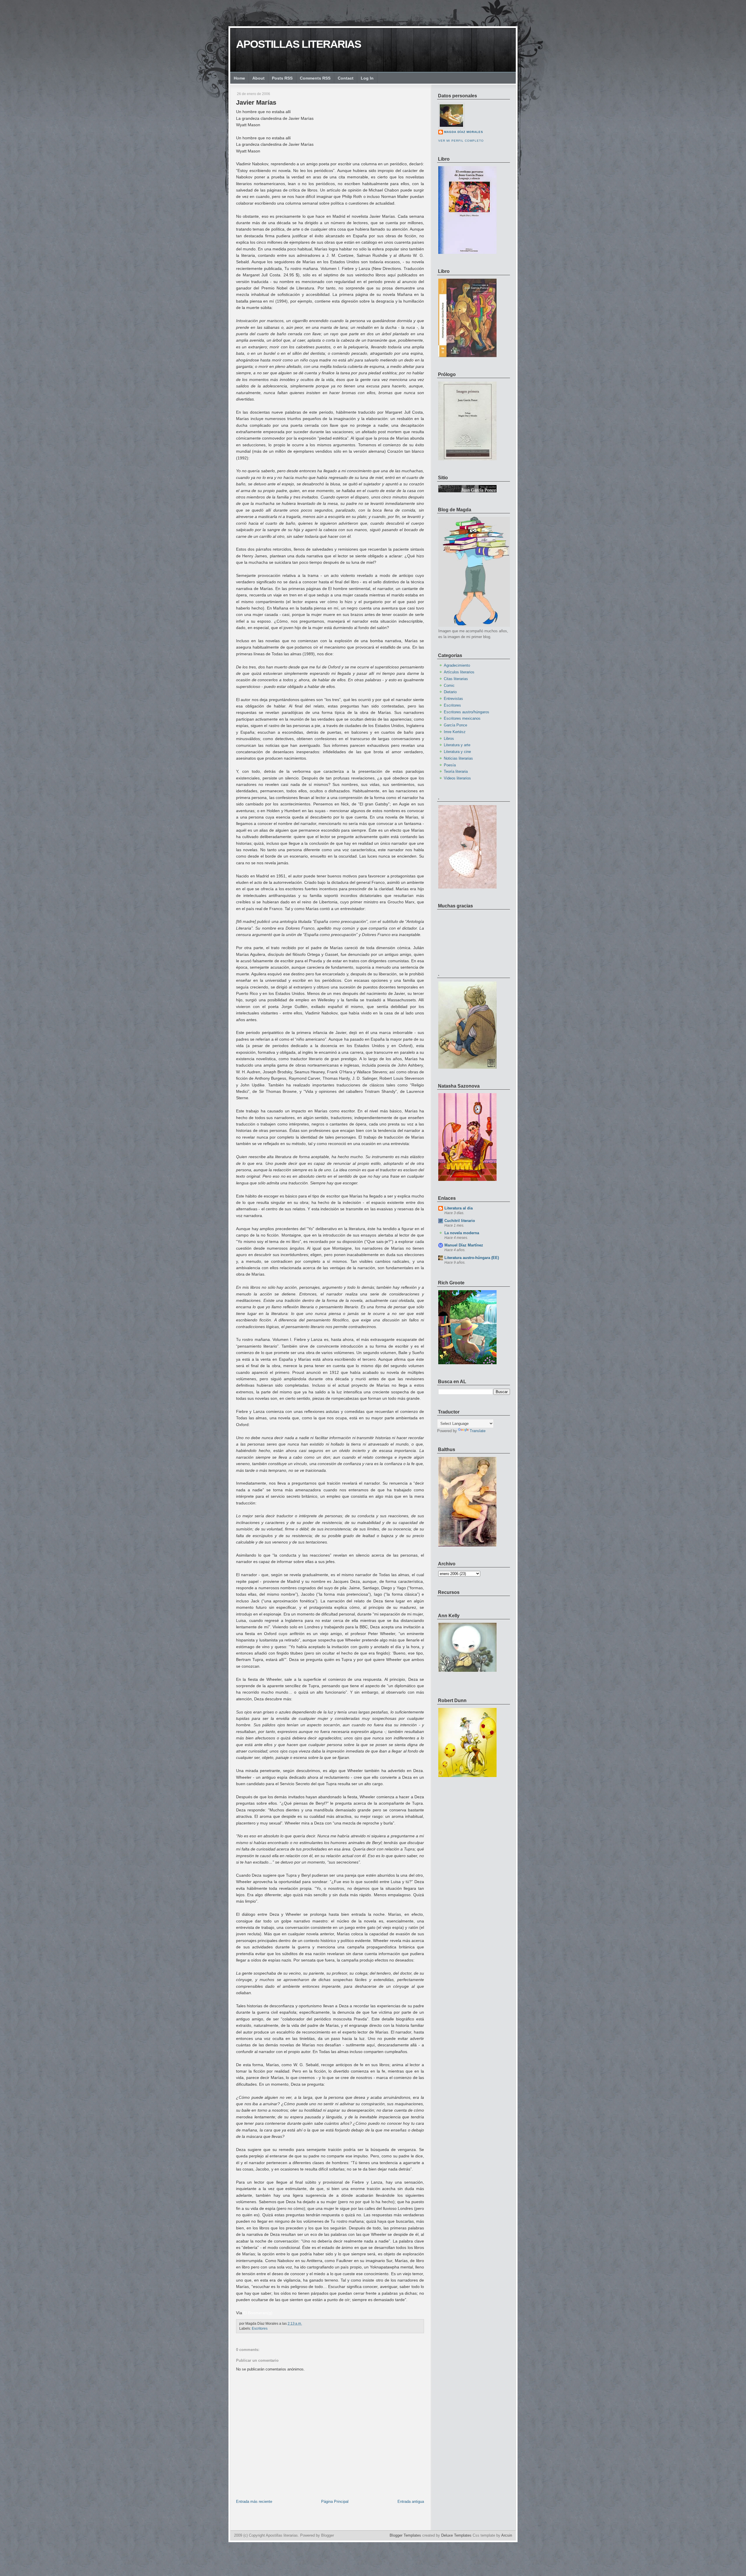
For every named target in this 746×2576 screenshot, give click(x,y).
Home (239, 78)
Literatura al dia (459, 1208)
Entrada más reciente (254, 2502)
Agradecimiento (457, 665)
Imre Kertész (455, 732)
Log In (367, 78)
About (258, 78)
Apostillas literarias (299, 44)
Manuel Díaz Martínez (464, 1245)
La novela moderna (462, 1233)
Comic (449, 685)
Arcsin (507, 2535)
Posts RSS (282, 78)
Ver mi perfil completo (461, 141)
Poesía (450, 765)
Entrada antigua (411, 2502)
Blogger (328, 2535)
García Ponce (455, 725)
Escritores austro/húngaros (467, 712)
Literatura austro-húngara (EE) (472, 1258)
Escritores (260, 2329)
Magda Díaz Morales (464, 132)
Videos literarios (457, 778)
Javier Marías (256, 102)
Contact (346, 78)
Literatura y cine (457, 752)
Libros (449, 739)
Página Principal (335, 2502)
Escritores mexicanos (462, 718)
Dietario (450, 692)
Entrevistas (453, 699)
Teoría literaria (456, 771)
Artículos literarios (459, 672)
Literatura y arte (457, 745)
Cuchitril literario (460, 1221)
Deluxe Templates (456, 2535)
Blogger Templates (405, 2535)
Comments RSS (315, 78)
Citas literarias (456, 679)
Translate (478, 1431)
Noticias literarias (458, 758)
